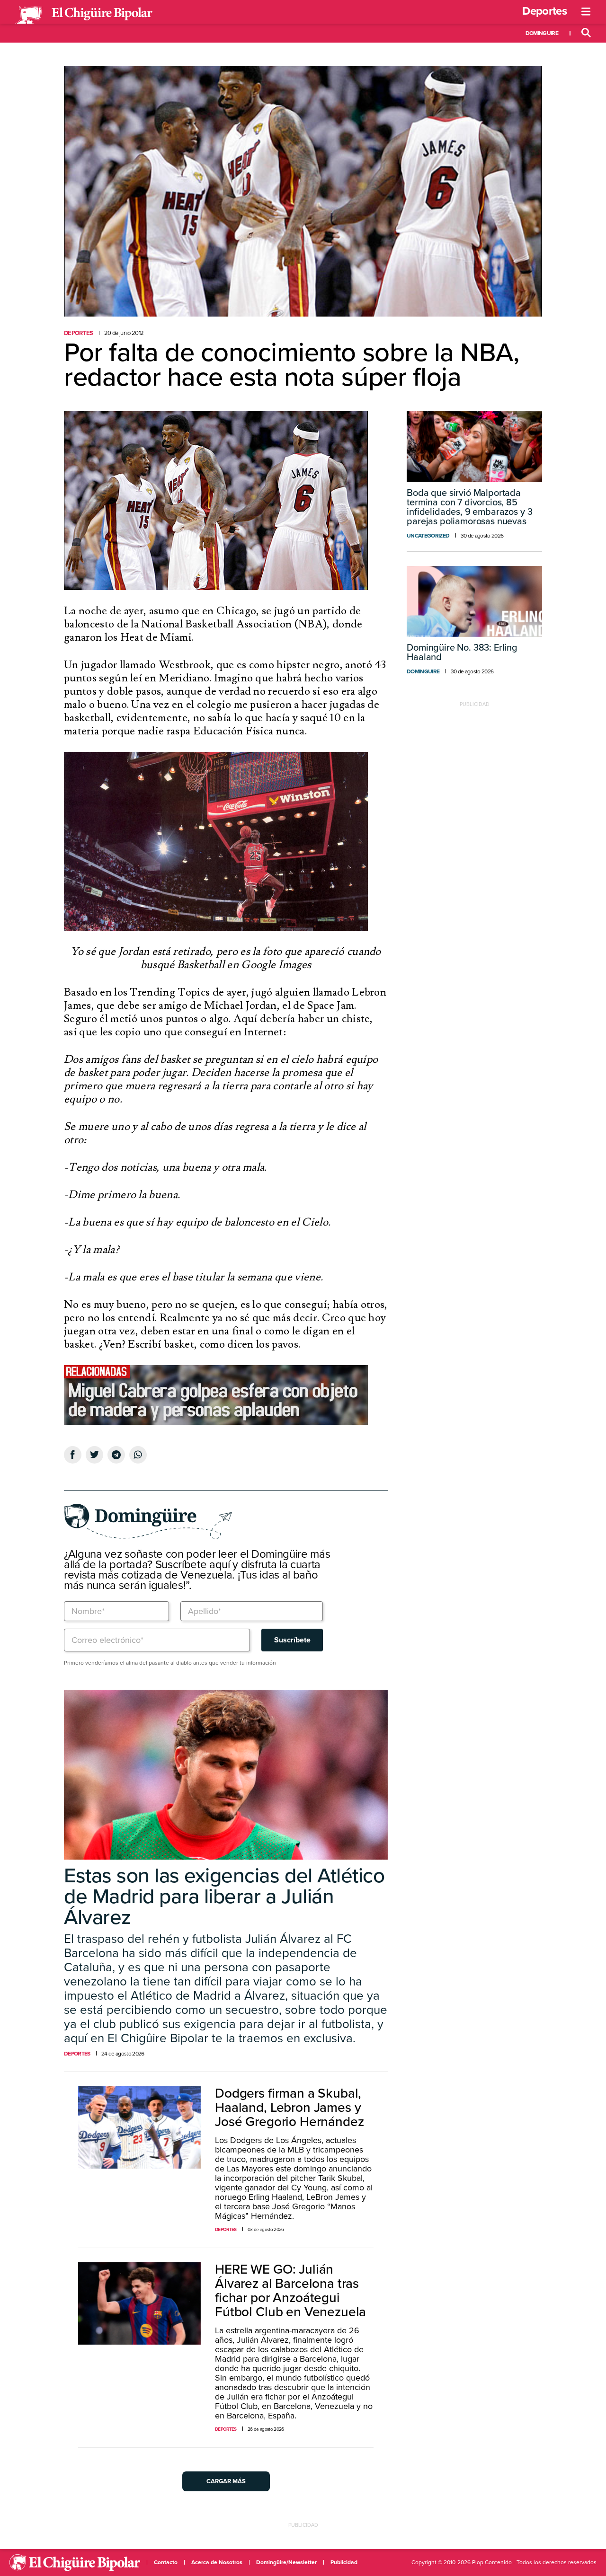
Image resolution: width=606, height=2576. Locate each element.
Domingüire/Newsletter (286, 2562)
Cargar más (226, 2481)
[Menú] (586, 12)
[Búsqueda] (586, 33)
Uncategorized (428, 536)
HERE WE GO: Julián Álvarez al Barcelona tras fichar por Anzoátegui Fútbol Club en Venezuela (290, 2291)
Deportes (544, 11)
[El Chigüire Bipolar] (84, 15)
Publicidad (344, 2562)
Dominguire (542, 33)
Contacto (166, 2562)
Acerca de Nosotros (217, 2562)
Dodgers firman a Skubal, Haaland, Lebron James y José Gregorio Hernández (289, 2108)
